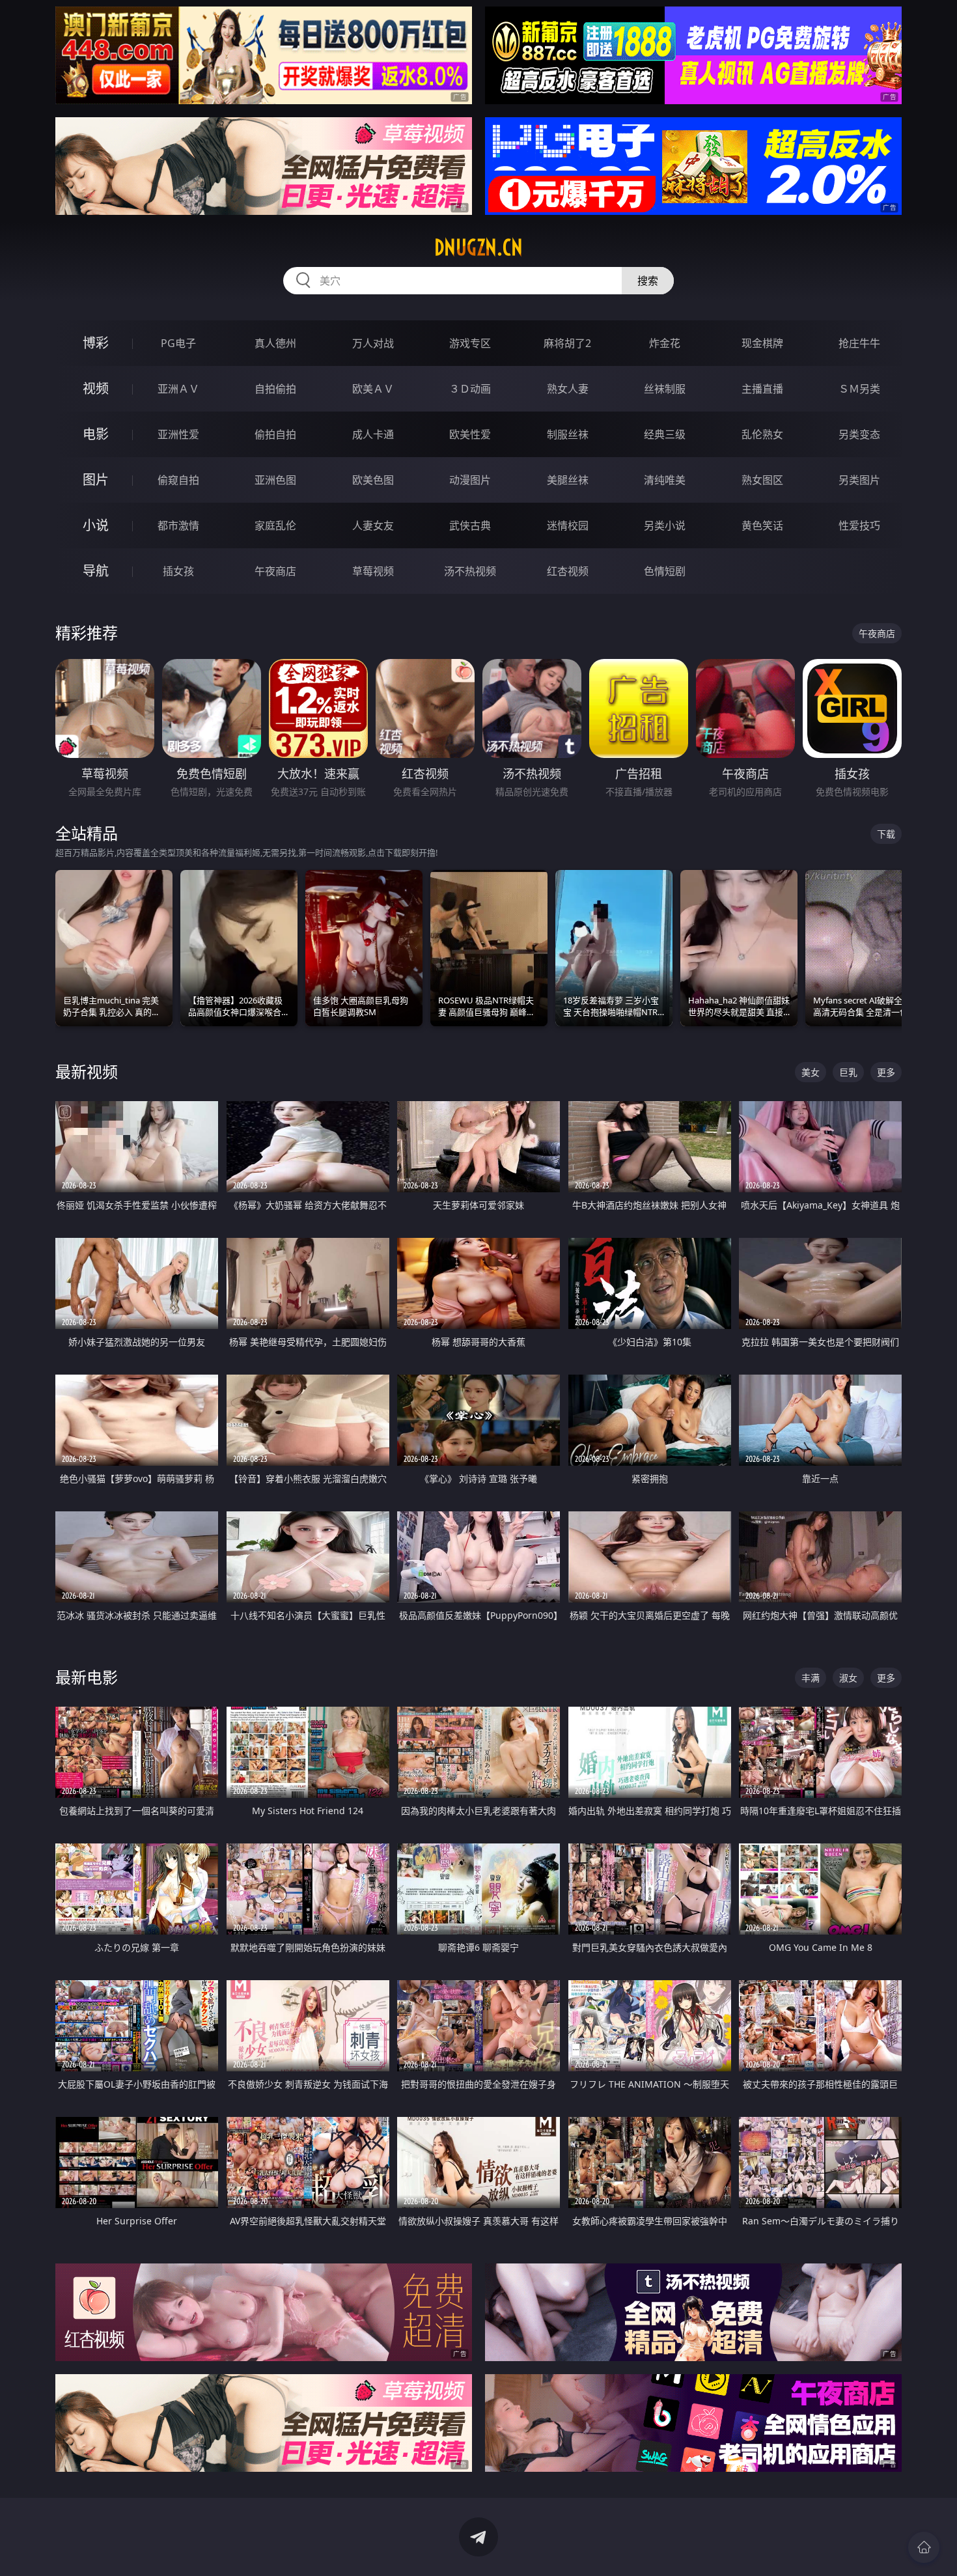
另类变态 (859, 434)
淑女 (848, 1678)
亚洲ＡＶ (178, 389)
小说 (96, 525)
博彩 (96, 343)
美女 (811, 1072)
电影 (96, 434)
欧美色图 (373, 480)
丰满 (811, 1678)
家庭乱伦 (275, 525)
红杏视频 (568, 571)
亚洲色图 (275, 480)
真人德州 (275, 343)
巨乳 (848, 1072)
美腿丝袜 (568, 480)
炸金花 (665, 343)
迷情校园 (568, 525)
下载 (886, 834)
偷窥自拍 (178, 480)
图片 (96, 480)
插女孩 (178, 571)
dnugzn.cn (478, 247)
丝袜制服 (665, 389)
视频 (96, 388)
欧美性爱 (470, 434)
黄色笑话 (762, 525)
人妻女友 (373, 525)
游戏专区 (470, 343)
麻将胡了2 (567, 343)
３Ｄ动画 (470, 389)
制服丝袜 (568, 434)
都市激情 (178, 525)
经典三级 (665, 434)
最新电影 (87, 1677)
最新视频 (87, 1071)
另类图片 (859, 480)
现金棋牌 (762, 343)
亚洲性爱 (178, 434)
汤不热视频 (470, 571)
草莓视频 (373, 571)
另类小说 (665, 525)
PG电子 (178, 343)
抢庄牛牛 (859, 343)
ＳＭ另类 (859, 389)
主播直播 (762, 389)
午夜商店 (275, 571)
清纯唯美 (665, 480)
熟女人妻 (568, 389)
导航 (96, 571)
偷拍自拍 (275, 434)
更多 (886, 1072)
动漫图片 (470, 480)
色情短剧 (665, 571)
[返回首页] (924, 2547)
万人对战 (373, 343)
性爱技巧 (859, 525)
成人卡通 (373, 434)
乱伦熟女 (762, 434)
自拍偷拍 (275, 389)
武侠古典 (470, 525)
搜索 (648, 281)
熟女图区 (762, 480)
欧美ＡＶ (373, 389)
